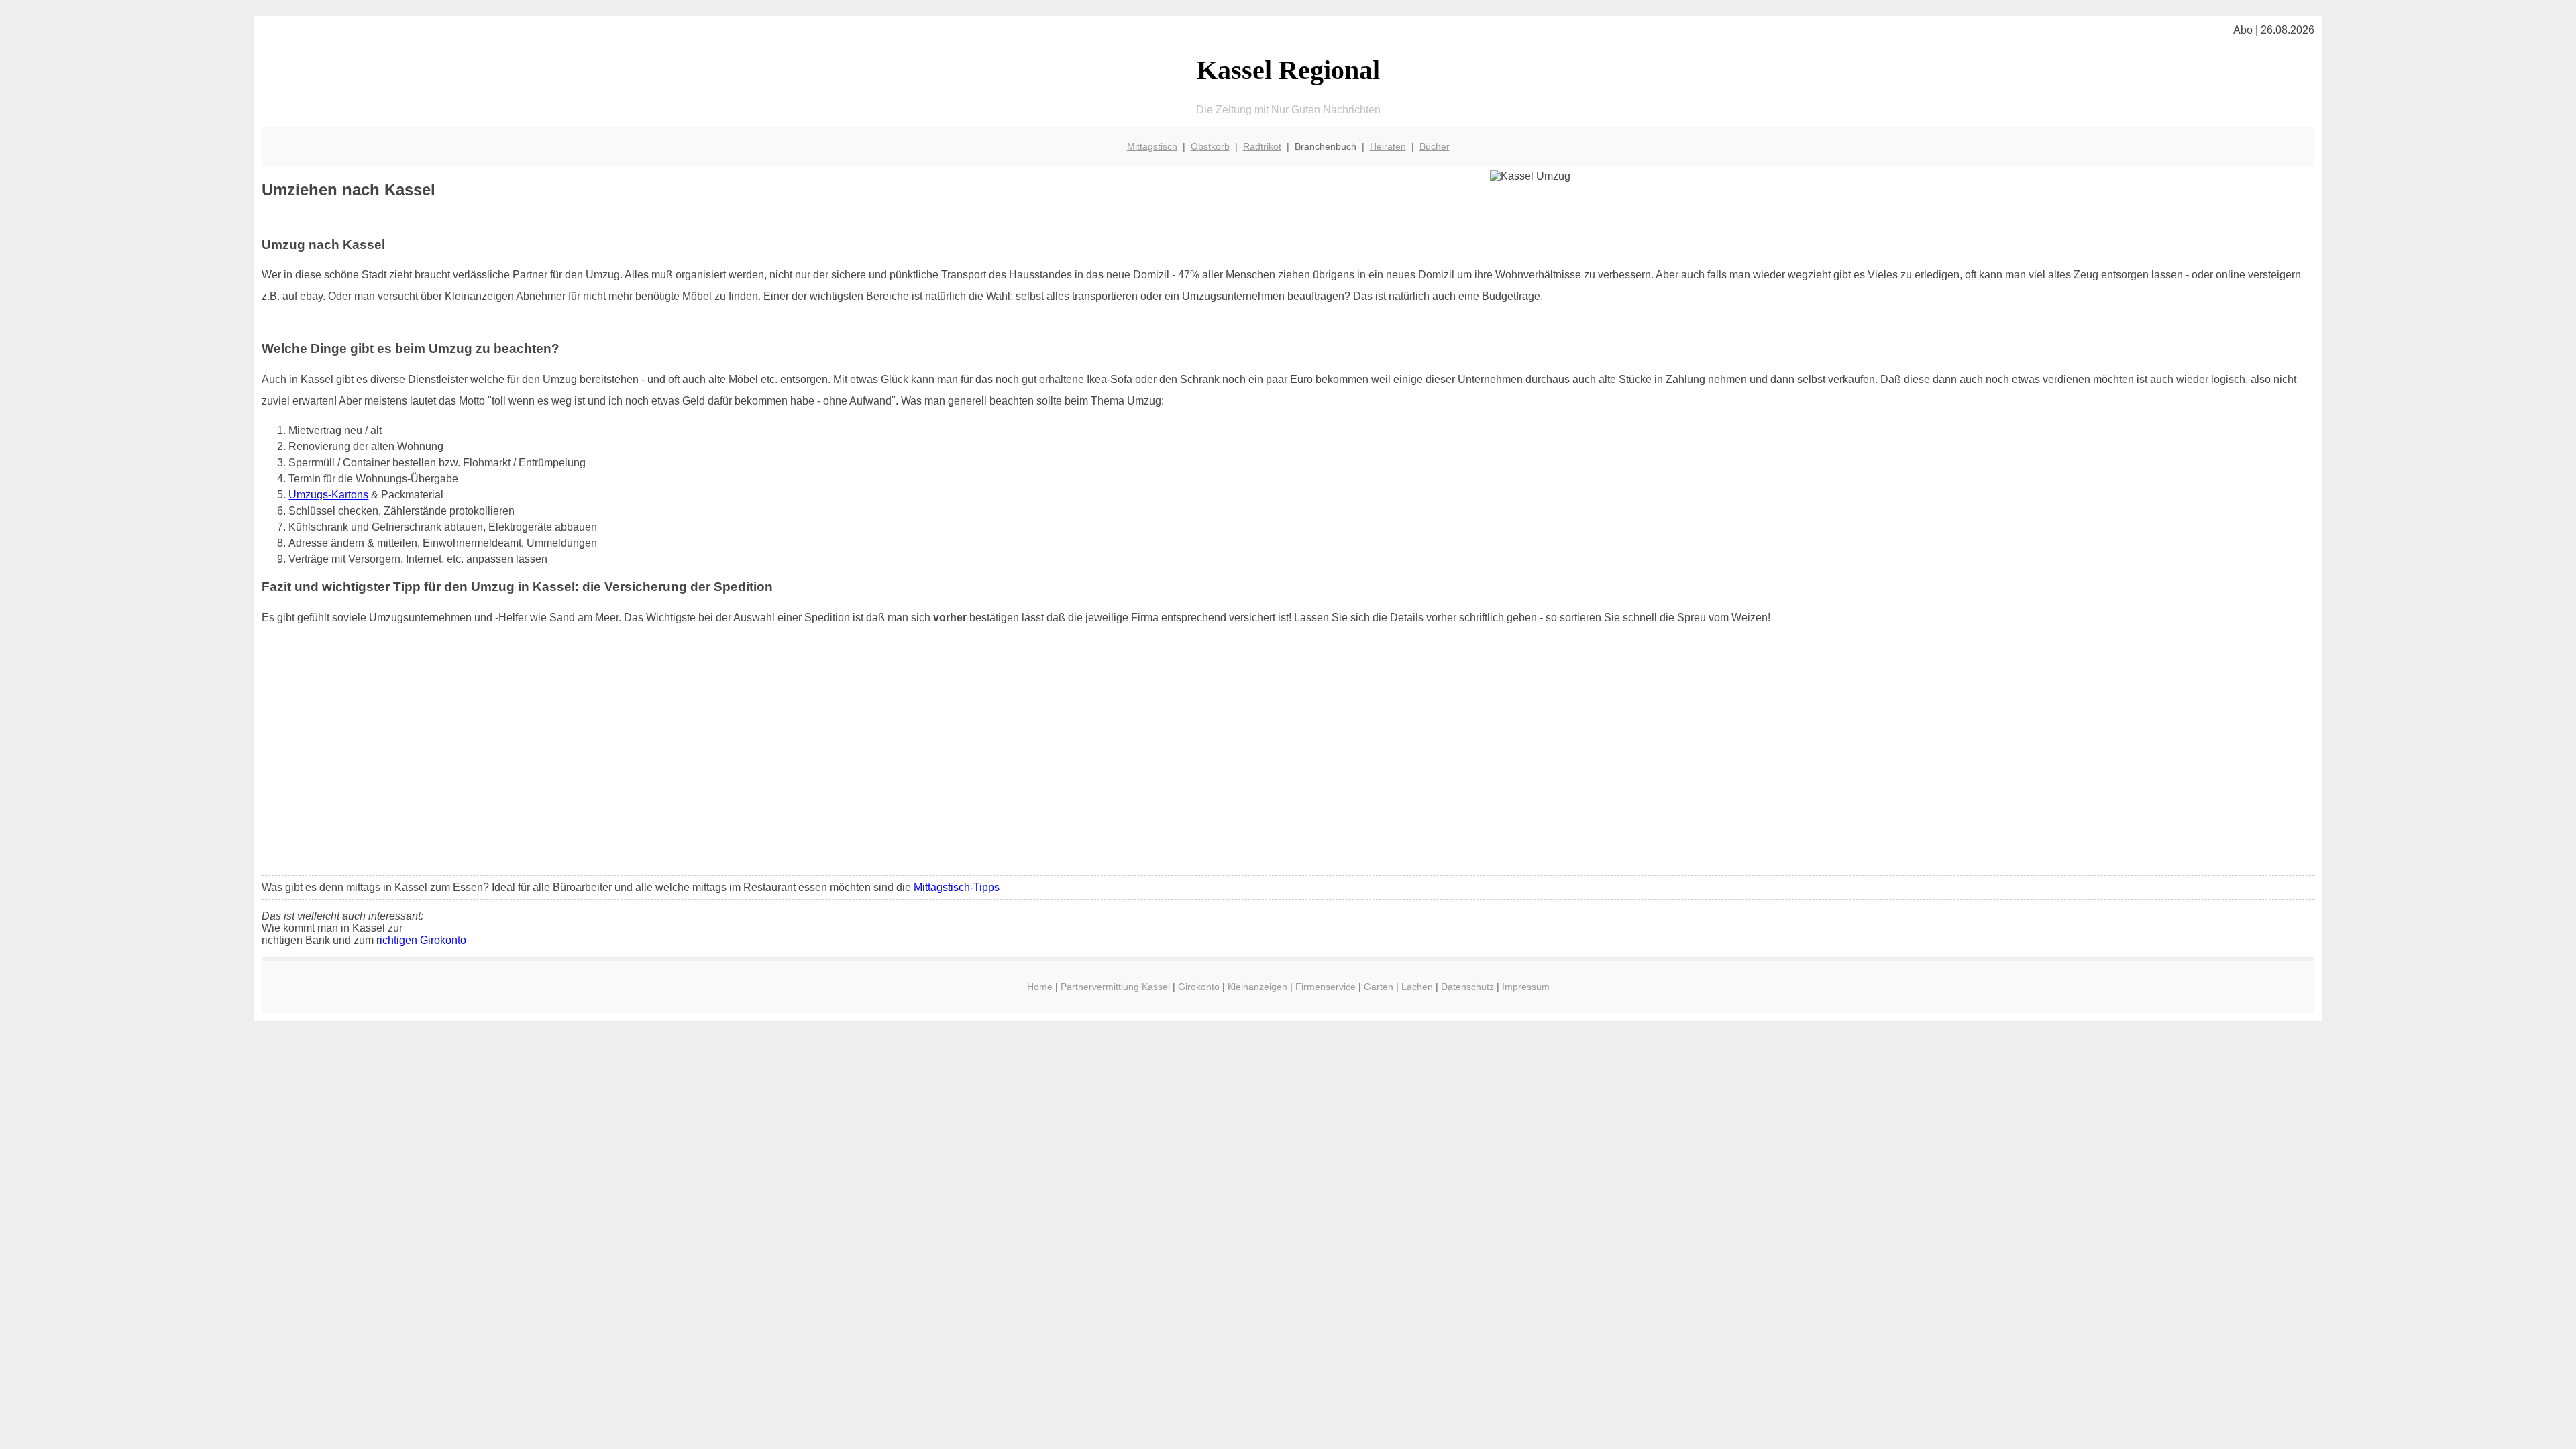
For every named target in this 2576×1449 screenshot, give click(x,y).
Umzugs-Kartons (328, 495)
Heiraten (1388, 146)
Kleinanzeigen (1257, 987)
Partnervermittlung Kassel (1115, 987)
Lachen (1417, 987)
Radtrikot (1262, 146)
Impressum (1526, 987)
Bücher (1435, 146)
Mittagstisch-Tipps (957, 887)
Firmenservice (1326, 987)
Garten (1379, 987)
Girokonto (1199, 987)
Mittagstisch (1152, 146)
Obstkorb (1210, 146)
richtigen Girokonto (421, 940)
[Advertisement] (1288, 765)
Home (1040, 987)
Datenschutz (1467, 987)
